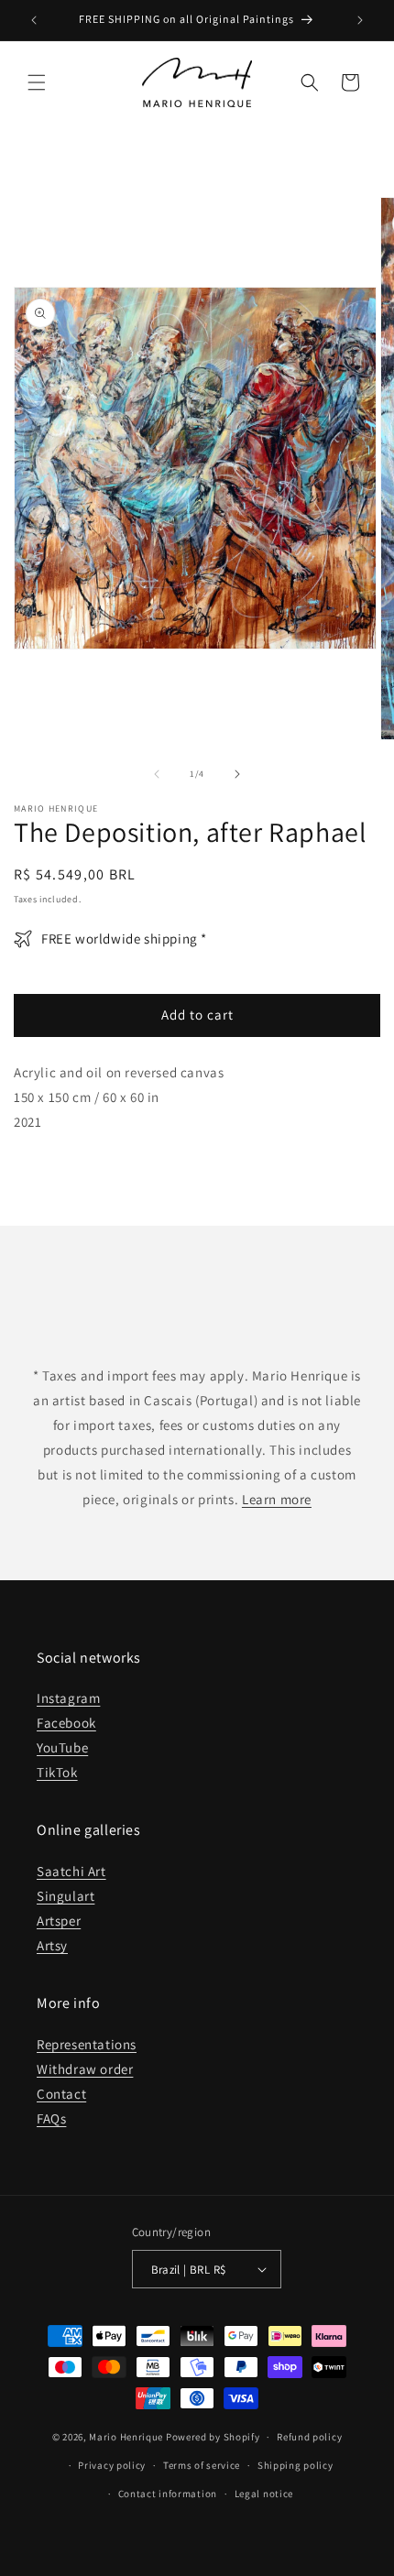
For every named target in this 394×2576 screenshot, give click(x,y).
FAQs (51, 2118)
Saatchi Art (71, 1871)
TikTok (57, 1772)
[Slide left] (157, 774)
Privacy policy (112, 2465)
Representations (87, 2044)
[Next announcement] (360, 20)
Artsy (52, 1945)
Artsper (59, 1921)
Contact (61, 2094)
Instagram (68, 1698)
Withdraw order (85, 2069)
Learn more (277, 1499)
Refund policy (309, 2437)
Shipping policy (295, 2465)
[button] (37, 82)
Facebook (66, 1723)
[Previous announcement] (34, 20)
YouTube (62, 1747)
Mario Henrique (126, 2437)
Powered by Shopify (213, 2437)
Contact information (168, 2494)
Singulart (66, 1896)
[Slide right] (237, 774)
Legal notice (264, 2494)
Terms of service (202, 2465)
